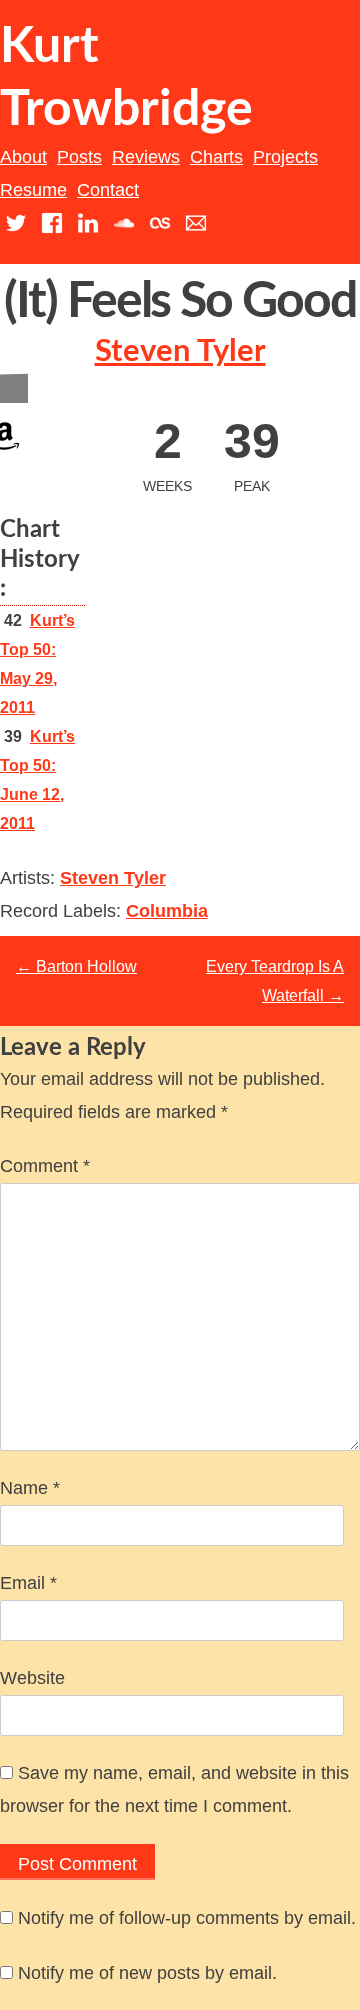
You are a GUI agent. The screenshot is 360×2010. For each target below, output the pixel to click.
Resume (33, 190)
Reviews (146, 157)
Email (28, 1583)
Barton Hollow (76, 966)
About (23, 157)
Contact (108, 190)
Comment (45, 1166)
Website (32, 1678)
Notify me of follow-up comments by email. (187, 1918)
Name (30, 1488)
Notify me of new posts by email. (147, 1973)
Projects (285, 157)
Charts (216, 157)
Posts (79, 157)
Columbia (167, 911)
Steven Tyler (180, 351)
